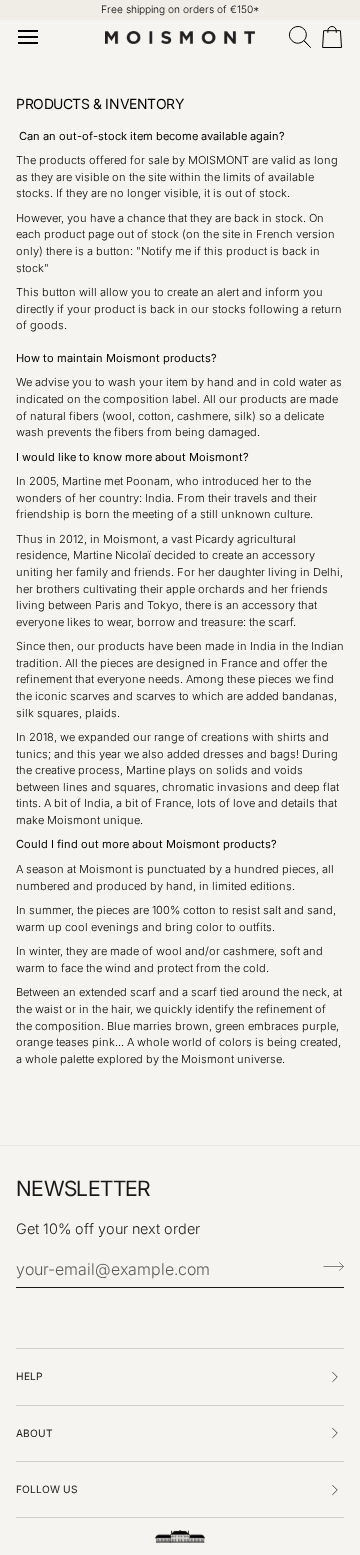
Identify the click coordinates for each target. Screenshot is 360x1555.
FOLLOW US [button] (47, 1489)
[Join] (327, 1267)
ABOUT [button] (34, 1433)
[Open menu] (32, 37)
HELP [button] (29, 1376)
